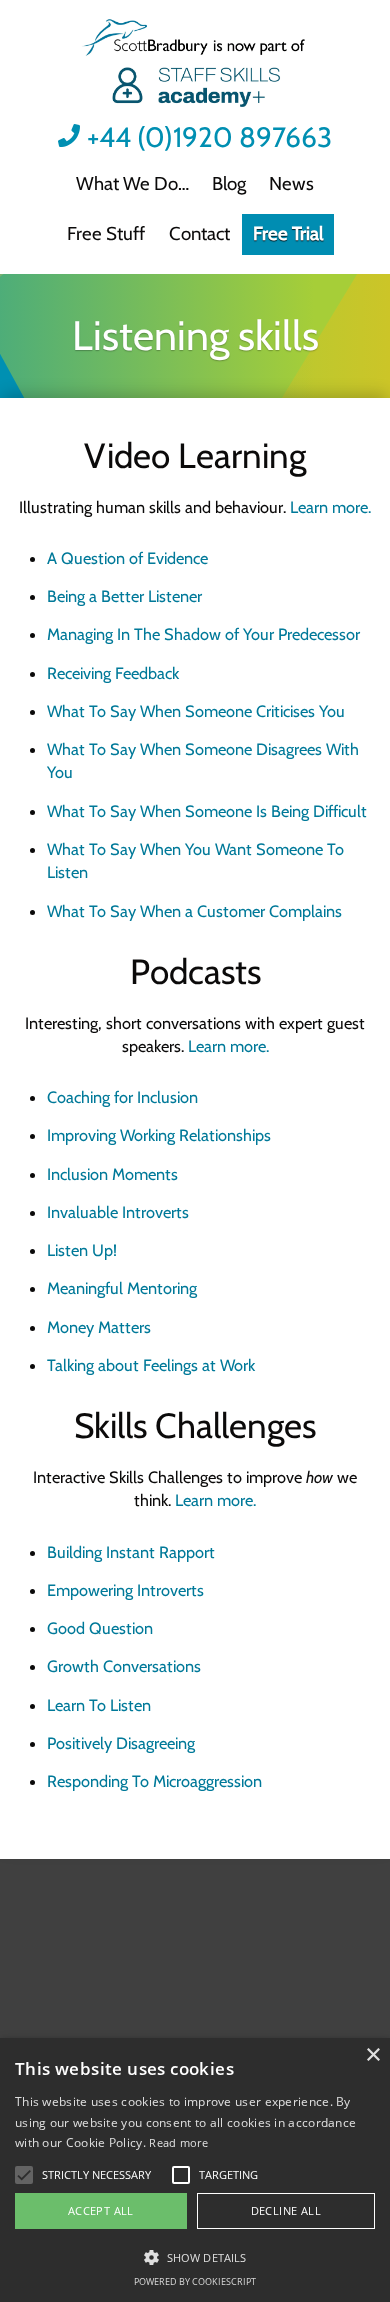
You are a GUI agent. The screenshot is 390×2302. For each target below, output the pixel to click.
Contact (199, 233)
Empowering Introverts (125, 1590)
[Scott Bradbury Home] (194, 65)
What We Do (127, 183)
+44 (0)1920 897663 (209, 137)
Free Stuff (106, 233)
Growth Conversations (124, 1666)
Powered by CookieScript (195, 2281)
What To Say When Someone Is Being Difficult (207, 811)
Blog (229, 183)
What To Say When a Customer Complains (194, 911)
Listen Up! (82, 1250)
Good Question (100, 1628)
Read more (178, 2142)
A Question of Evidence (127, 558)
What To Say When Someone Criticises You (196, 711)
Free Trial (288, 233)
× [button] (372, 2055)
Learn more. (330, 507)
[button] (96, 2175)
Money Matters (99, 1327)
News (291, 183)
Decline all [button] (286, 2210)
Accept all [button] (101, 2210)
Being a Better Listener (124, 596)
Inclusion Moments (112, 1174)
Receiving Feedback (113, 673)
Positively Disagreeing (121, 1743)
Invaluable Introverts (118, 1212)
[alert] (195, 2170)
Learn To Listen (99, 1705)
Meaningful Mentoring (122, 1288)
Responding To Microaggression (154, 1781)
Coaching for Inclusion (122, 1097)
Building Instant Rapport (131, 1552)
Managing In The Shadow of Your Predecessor (203, 634)
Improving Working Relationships (159, 1135)
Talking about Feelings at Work (151, 1365)
